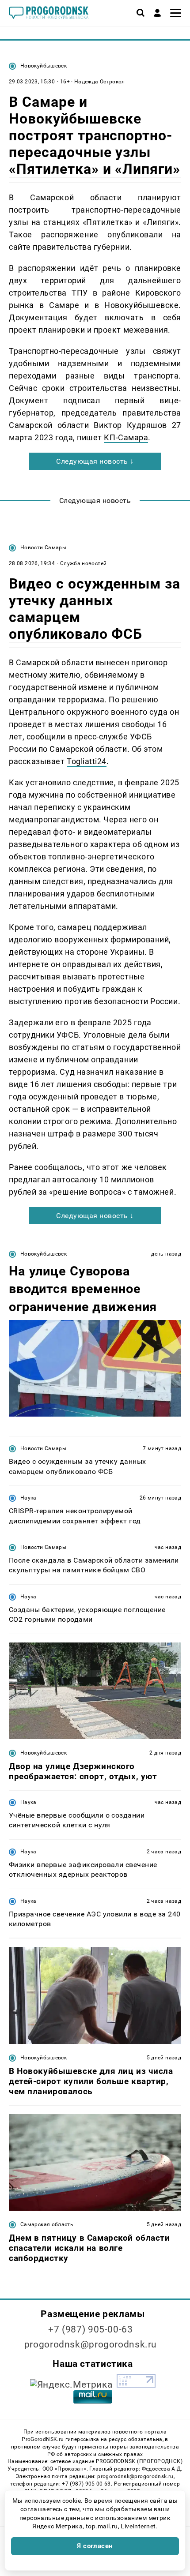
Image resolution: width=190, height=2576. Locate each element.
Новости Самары (43, 547)
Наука (28, 1498)
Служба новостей (83, 563)
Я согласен (95, 2546)
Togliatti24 (87, 761)
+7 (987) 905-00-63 (90, 2329)
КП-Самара (126, 437)
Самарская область (47, 2224)
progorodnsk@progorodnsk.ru (91, 2344)
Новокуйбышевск (44, 66)
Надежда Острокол (100, 82)
